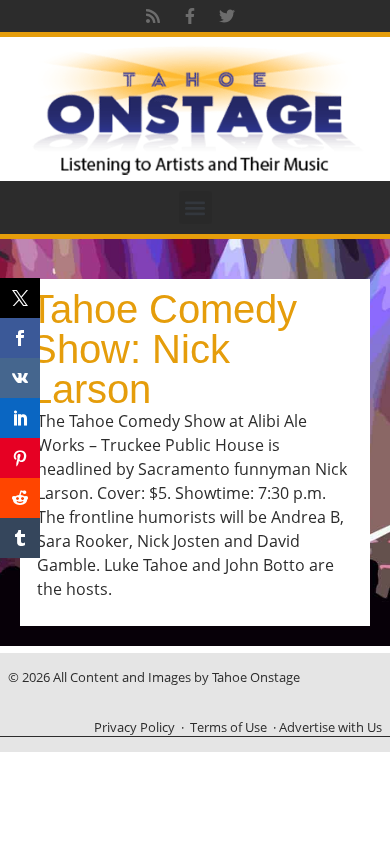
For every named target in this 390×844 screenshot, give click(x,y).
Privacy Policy (134, 727)
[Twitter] (227, 16)
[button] (195, 207)
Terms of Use (228, 727)
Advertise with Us (330, 727)
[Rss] (153, 16)
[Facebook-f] (190, 16)
